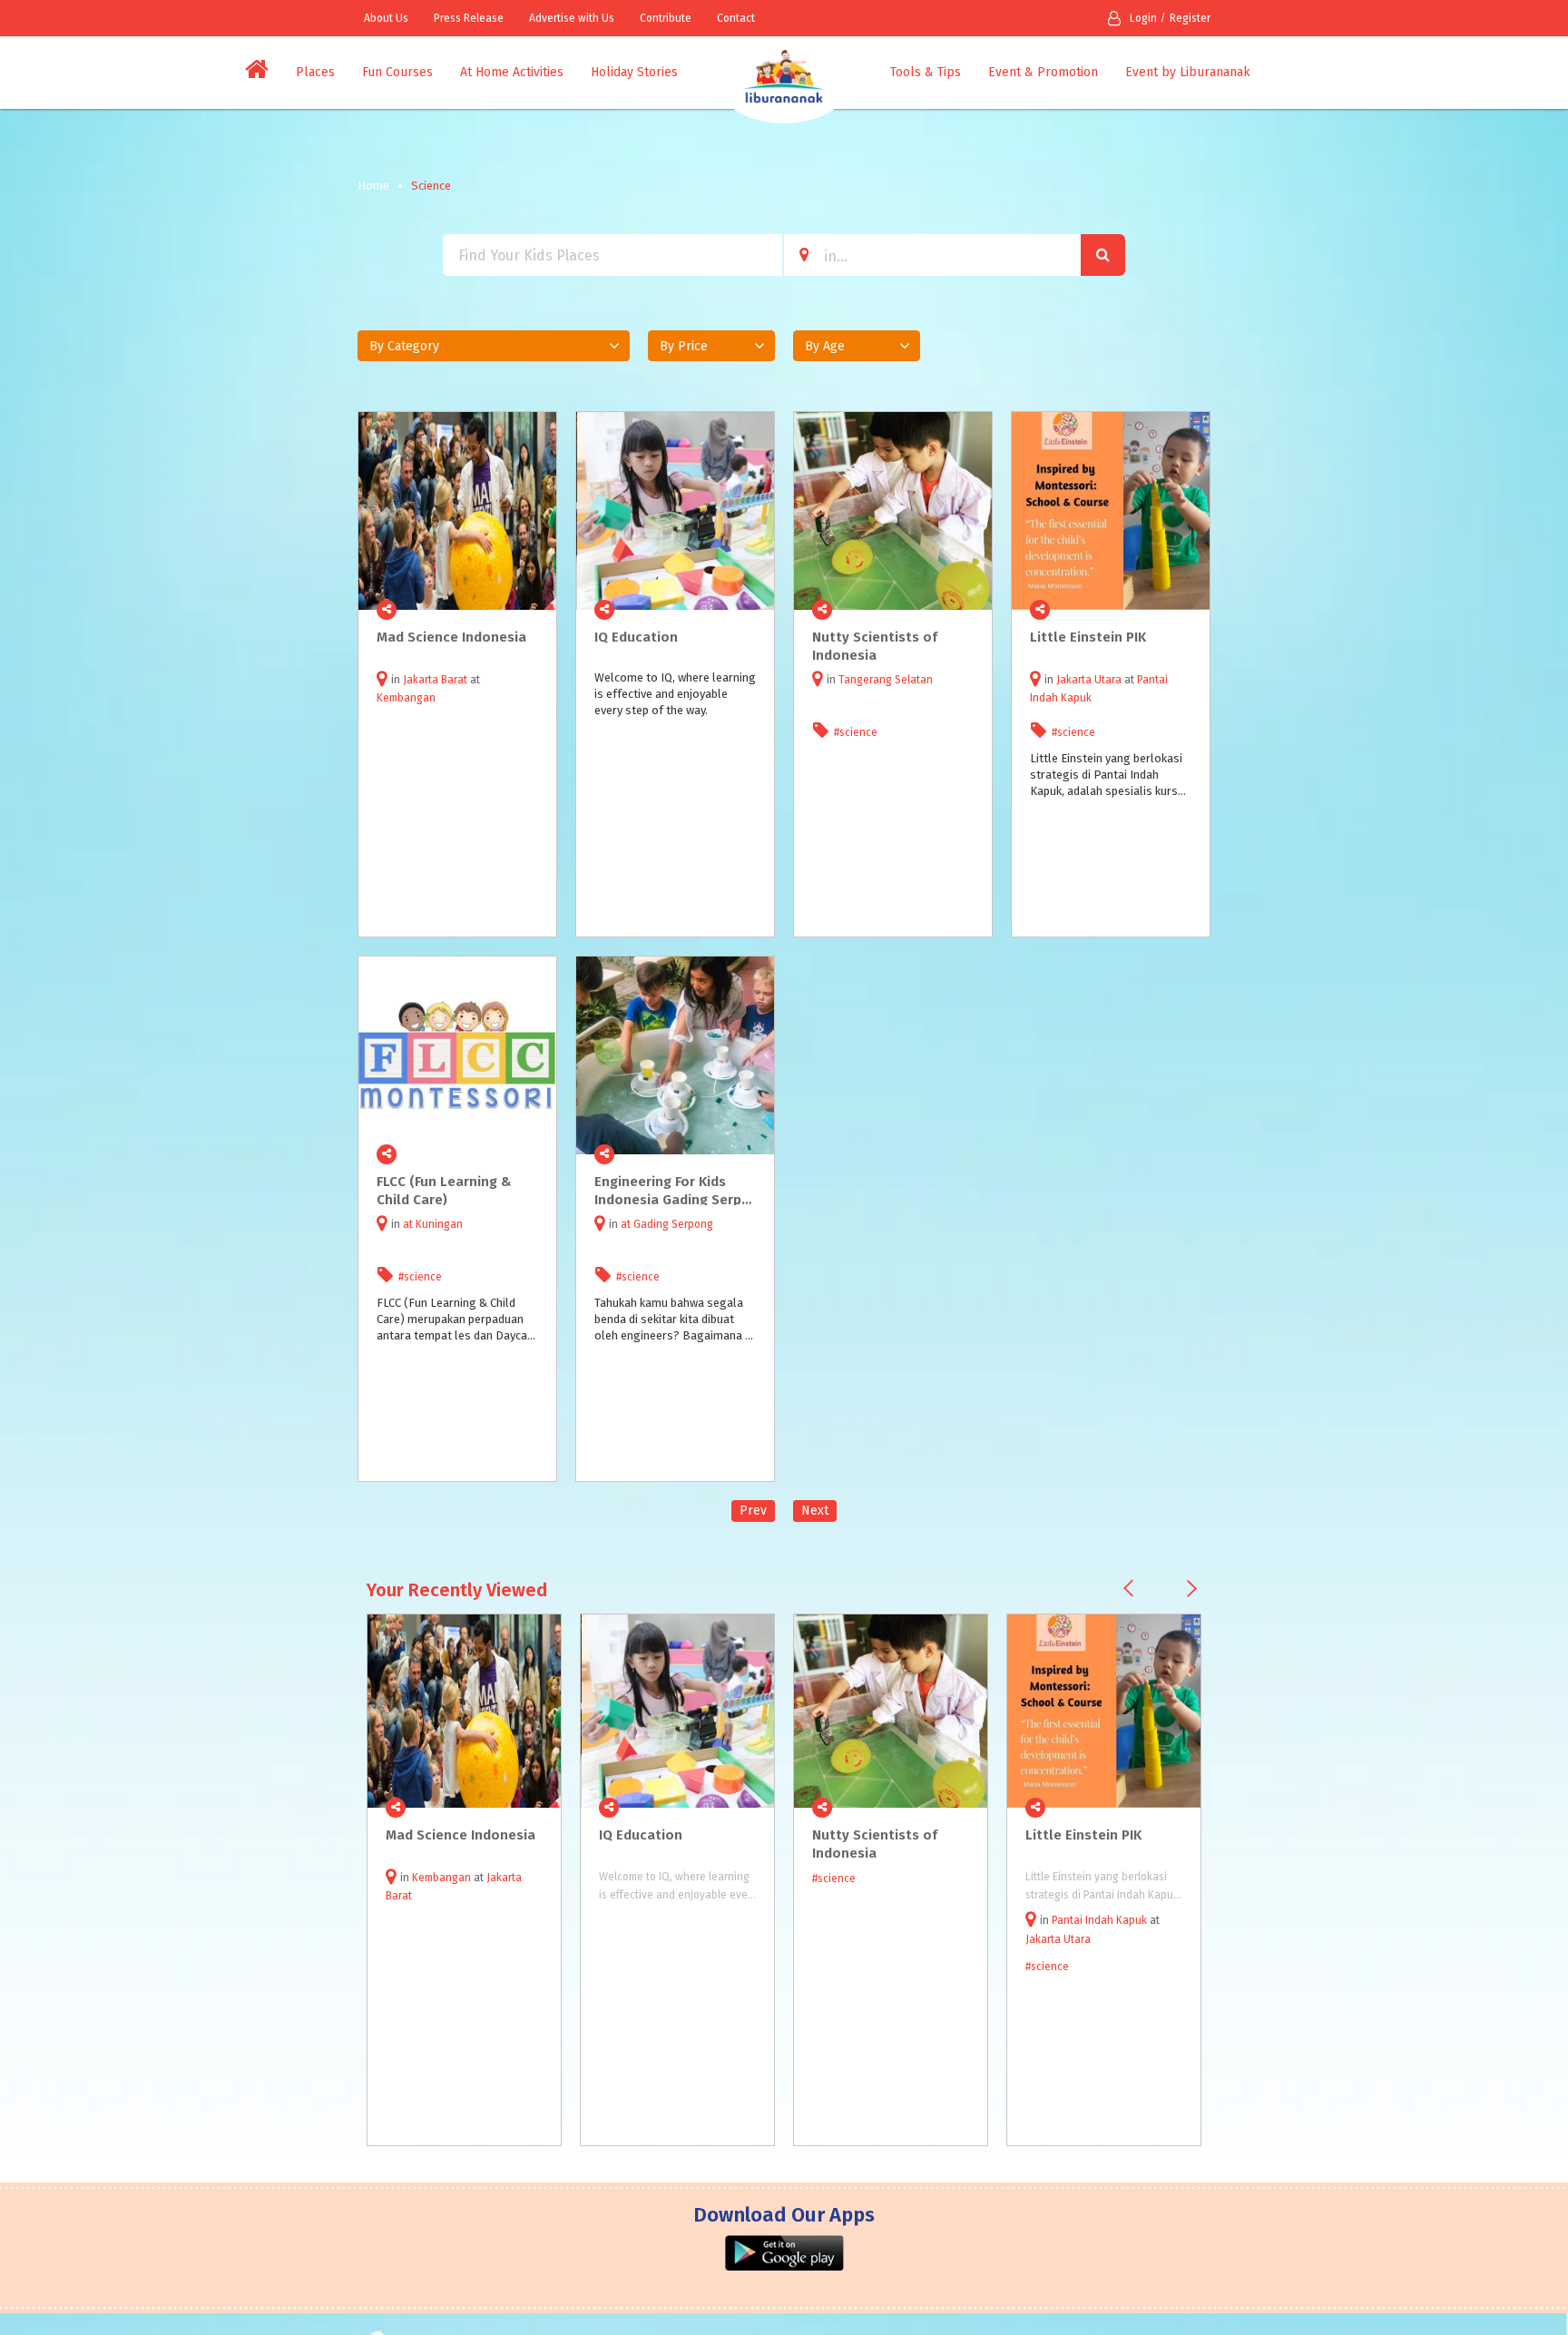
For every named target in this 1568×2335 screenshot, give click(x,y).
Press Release (469, 18)
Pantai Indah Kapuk (1099, 1920)
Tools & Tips (926, 72)
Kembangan (406, 698)
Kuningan (439, 1224)
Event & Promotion (1043, 72)
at (409, 1224)
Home (373, 186)
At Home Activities (512, 72)
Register (1190, 18)
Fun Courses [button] (397, 72)
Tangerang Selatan (886, 680)
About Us (386, 18)
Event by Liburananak (1188, 72)
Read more (533, 610)
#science (856, 732)
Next (815, 1511)
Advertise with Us (572, 18)
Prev (753, 1511)
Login (1143, 18)
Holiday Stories (634, 72)
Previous (1128, 1589)
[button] (494, 346)
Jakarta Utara (1089, 680)
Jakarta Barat (435, 680)
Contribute (666, 18)
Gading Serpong (673, 1224)
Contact (736, 18)
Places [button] (315, 72)
